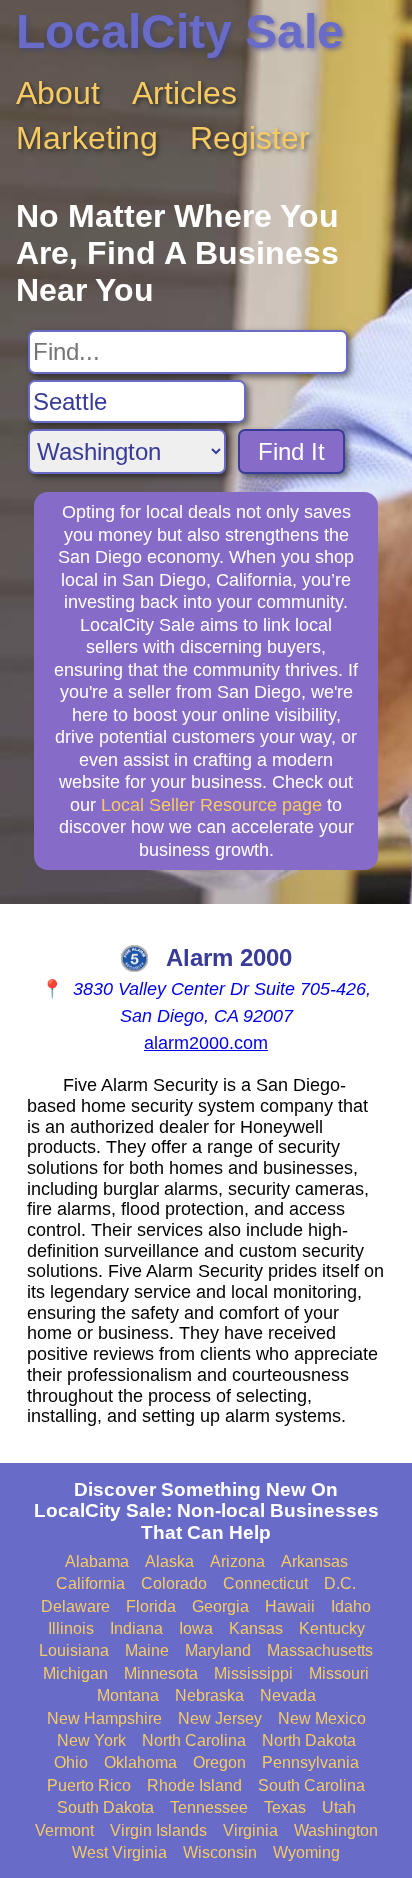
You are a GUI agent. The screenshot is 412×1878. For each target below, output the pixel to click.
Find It (291, 451)
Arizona (237, 1561)
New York (91, 1740)
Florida (151, 1606)
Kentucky (332, 1628)
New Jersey (220, 1718)
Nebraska (209, 1695)
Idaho (351, 1606)
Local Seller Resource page (211, 805)
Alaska (169, 1561)
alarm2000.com (206, 1043)
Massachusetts (320, 1650)
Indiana (136, 1628)
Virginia (250, 1830)
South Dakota (105, 1807)
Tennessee (209, 1807)
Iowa (196, 1628)
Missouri (339, 1673)
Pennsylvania (310, 1762)
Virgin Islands (158, 1830)
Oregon (219, 1762)
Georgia (220, 1606)
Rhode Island (194, 1785)
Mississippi (253, 1673)
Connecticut (265, 1583)
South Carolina (311, 1785)
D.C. (340, 1583)
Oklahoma (140, 1762)
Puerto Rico (89, 1785)
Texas (285, 1807)
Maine (147, 1650)
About (58, 93)
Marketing (87, 138)
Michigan (75, 1673)
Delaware (75, 1606)
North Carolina (194, 1740)
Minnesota (161, 1673)
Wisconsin (220, 1852)
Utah (339, 1807)
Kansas (256, 1628)
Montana (128, 1695)
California (90, 1583)
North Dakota (309, 1740)
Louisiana (74, 1650)
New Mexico (322, 1718)
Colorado (174, 1583)
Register (250, 138)
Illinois (71, 1628)
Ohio (71, 1762)
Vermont (64, 1830)
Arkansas (314, 1561)
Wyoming (306, 1852)
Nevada (288, 1695)
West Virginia (119, 1852)
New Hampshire (104, 1718)
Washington (336, 1830)
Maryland (218, 1650)
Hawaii (290, 1606)
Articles (184, 93)
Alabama (97, 1561)
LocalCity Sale (180, 31)
